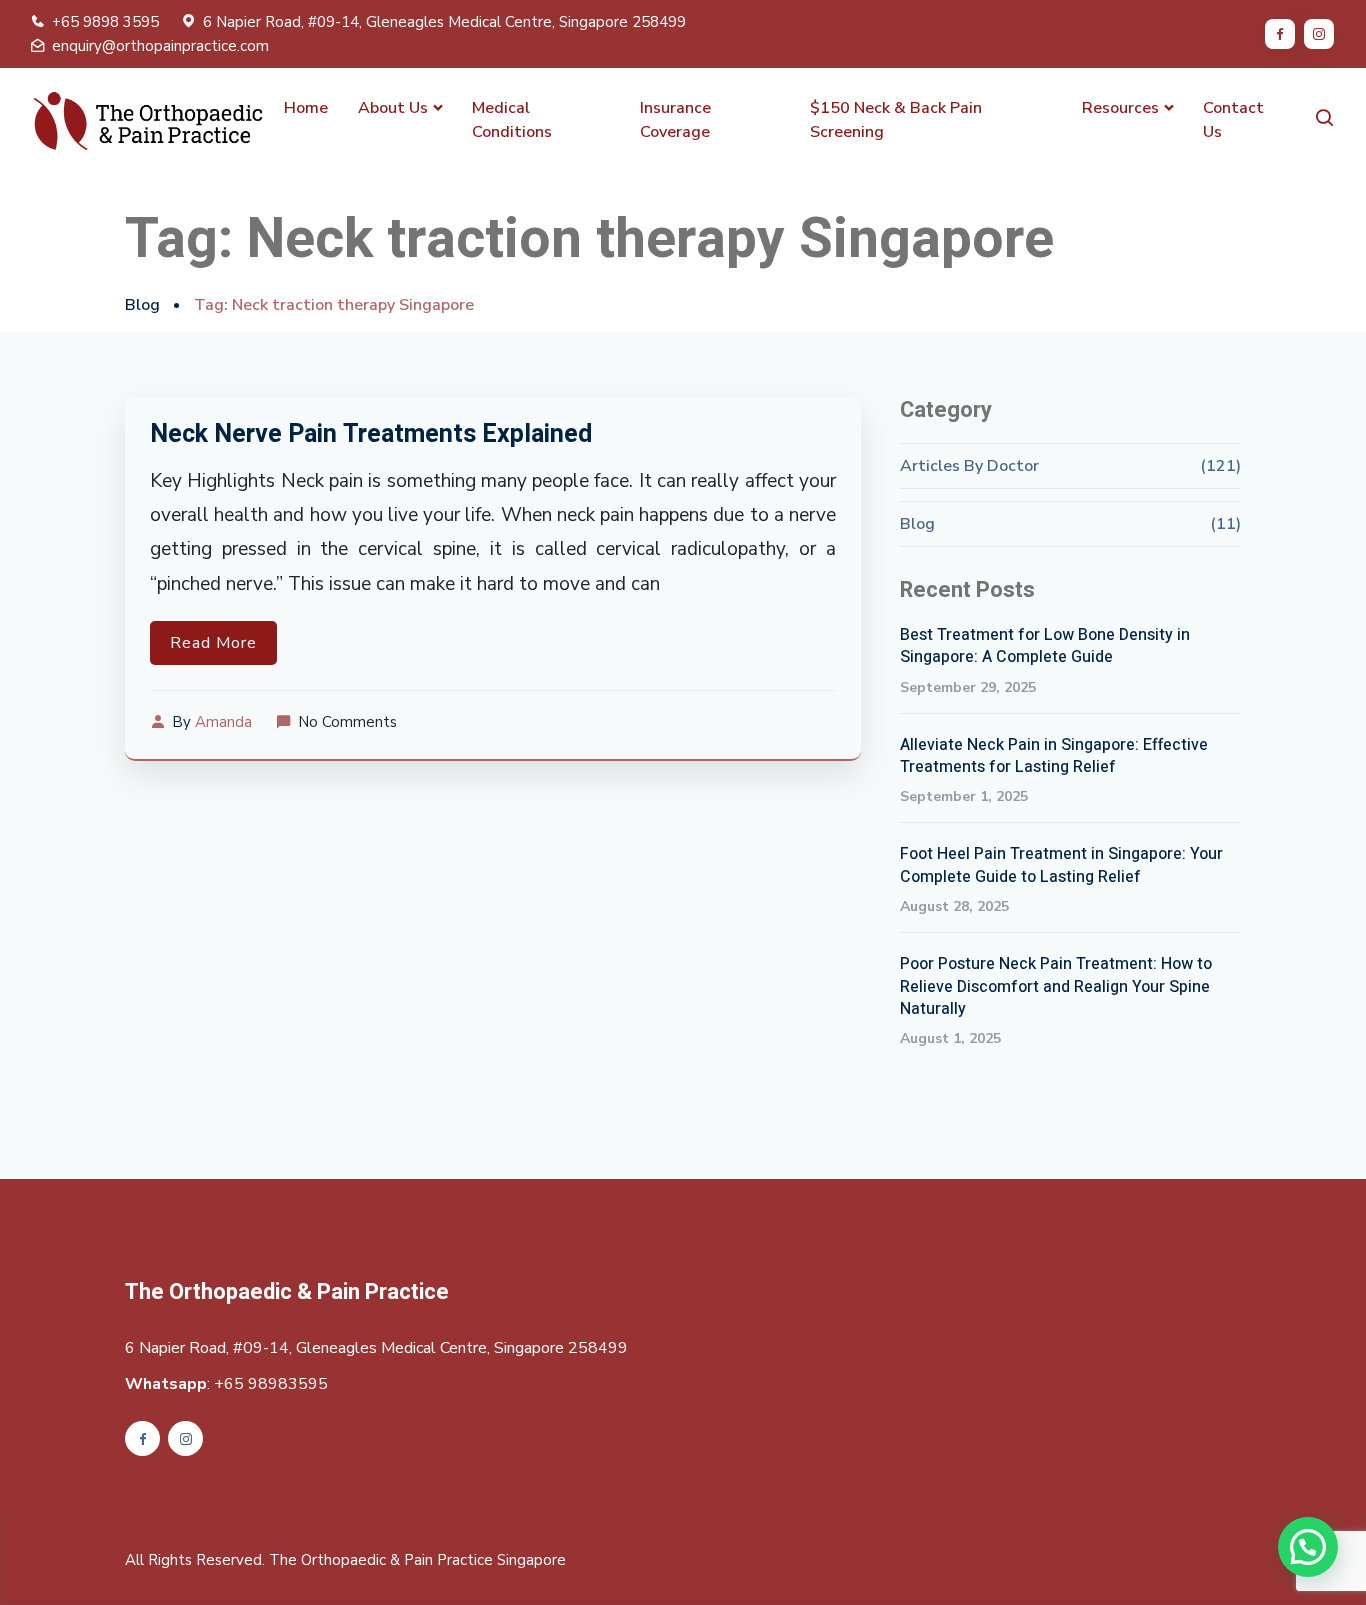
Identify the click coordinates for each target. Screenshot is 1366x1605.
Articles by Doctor (969, 466)
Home (306, 108)
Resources (1120, 108)
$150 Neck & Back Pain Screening (896, 120)
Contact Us (1233, 120)
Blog (142, 305)
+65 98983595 (271, 1384)
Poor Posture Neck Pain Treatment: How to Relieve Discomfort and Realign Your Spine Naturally (1056, 986)
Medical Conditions (512, 120)
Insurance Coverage (675, 120)
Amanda (223, 722)
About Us (393, 108)
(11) (1225, 524)
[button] (1308, 1547)
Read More (213, 643)
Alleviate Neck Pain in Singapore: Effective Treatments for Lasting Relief (1054, 756)
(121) (1220, 466)
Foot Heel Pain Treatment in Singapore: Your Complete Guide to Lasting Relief (1061, 865)
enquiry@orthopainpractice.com (160, 46)
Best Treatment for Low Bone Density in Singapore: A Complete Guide (1045, 646)
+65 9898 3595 (105, 22)
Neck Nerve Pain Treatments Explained (371, 434)
